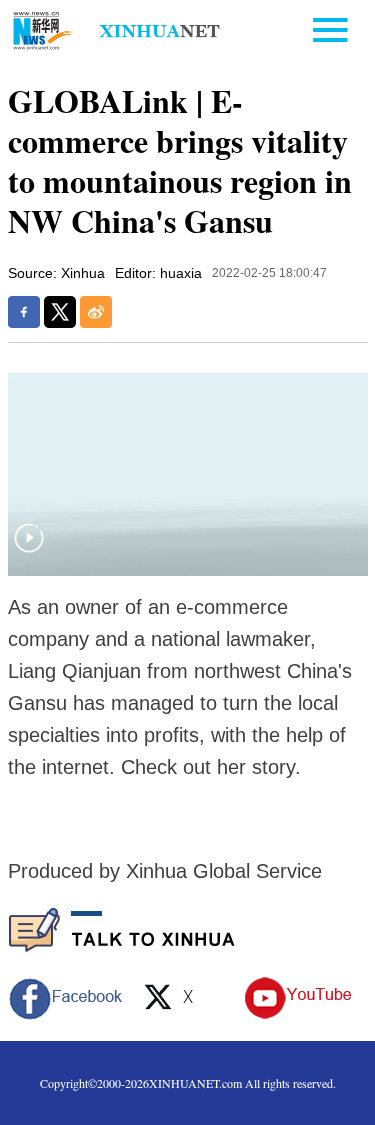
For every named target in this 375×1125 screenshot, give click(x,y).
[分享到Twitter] (60, 312)
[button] (29, 550)
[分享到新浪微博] (96, 312)
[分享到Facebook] (24, 312)
